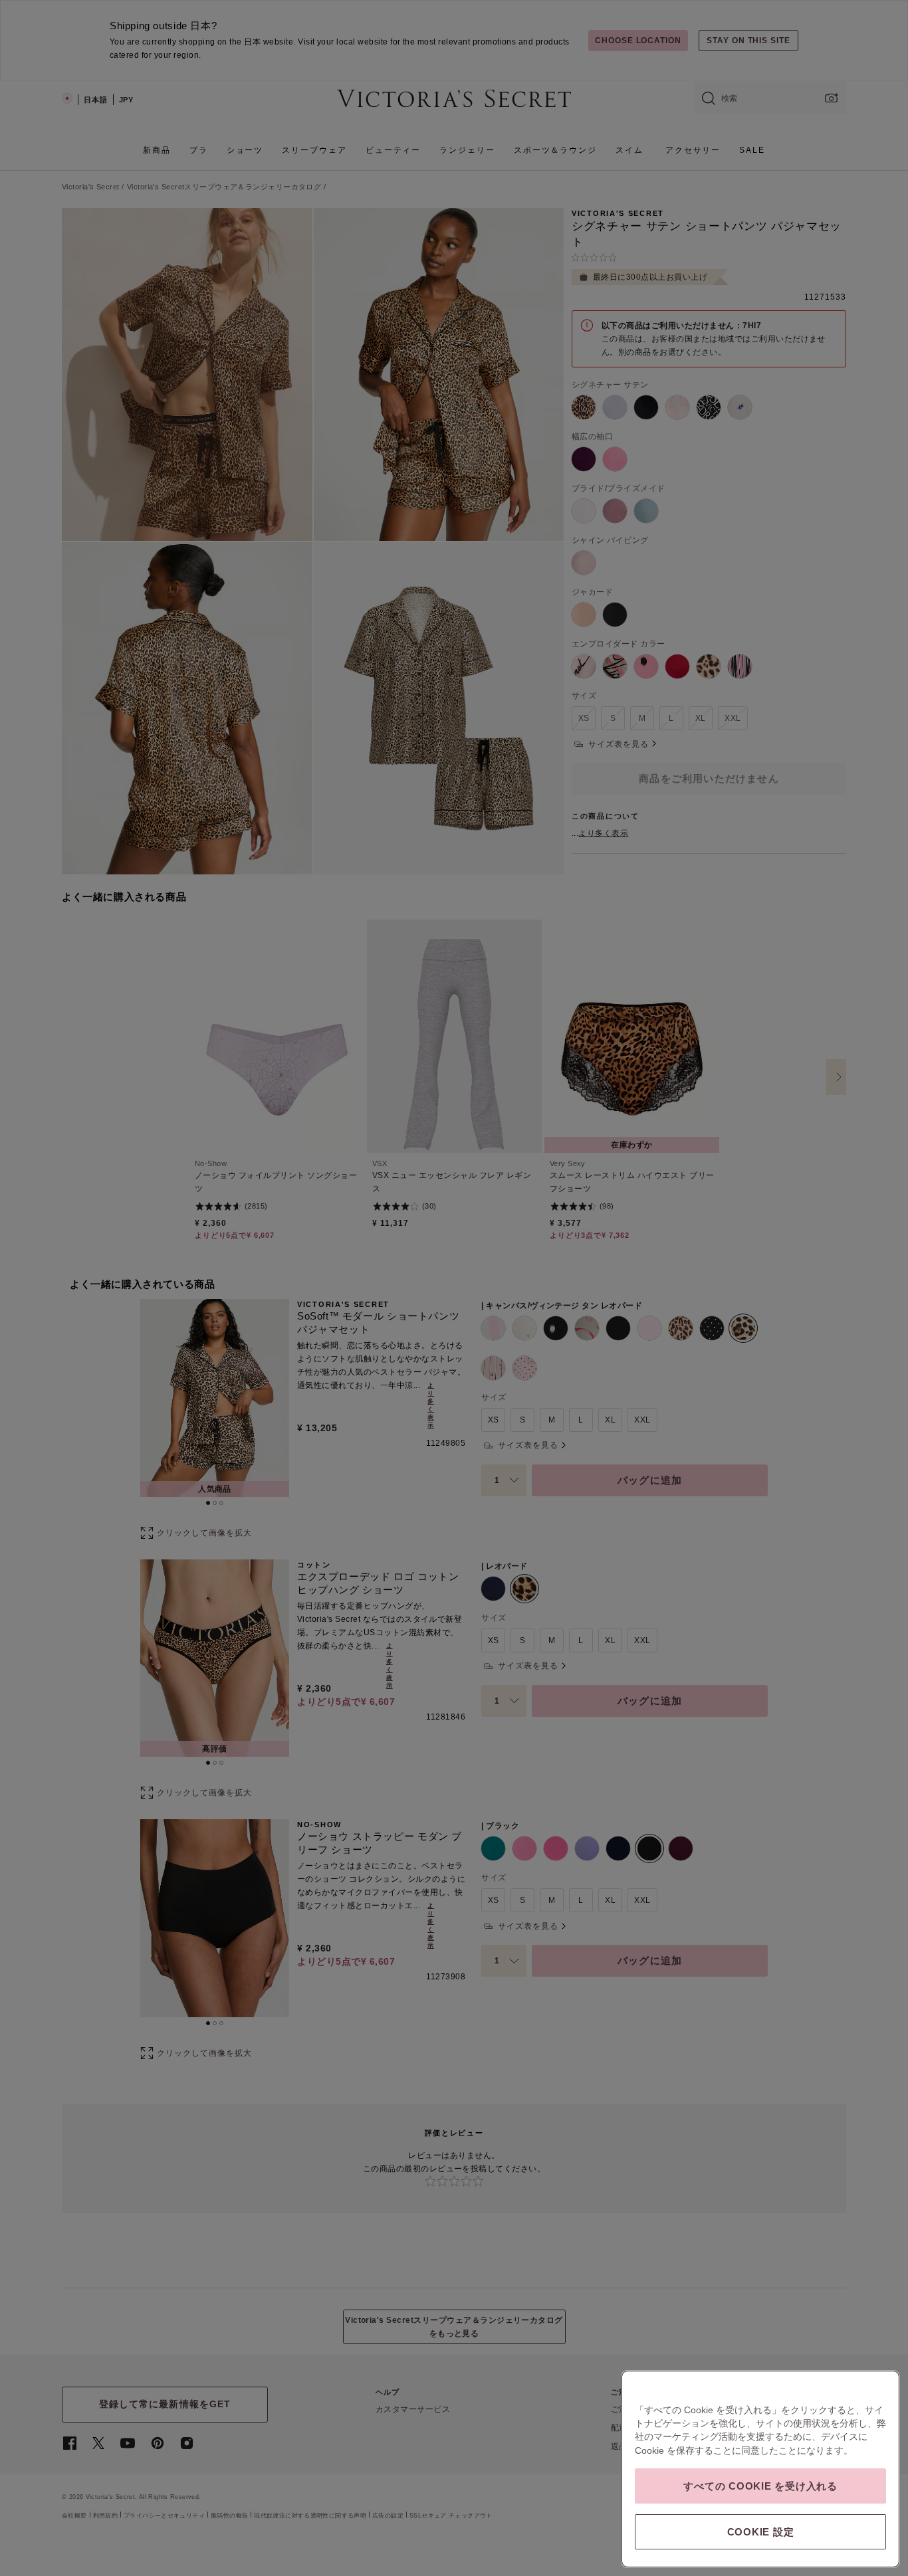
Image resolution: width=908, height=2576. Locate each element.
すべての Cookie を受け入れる (760, 2486)
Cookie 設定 (761, 2532)
